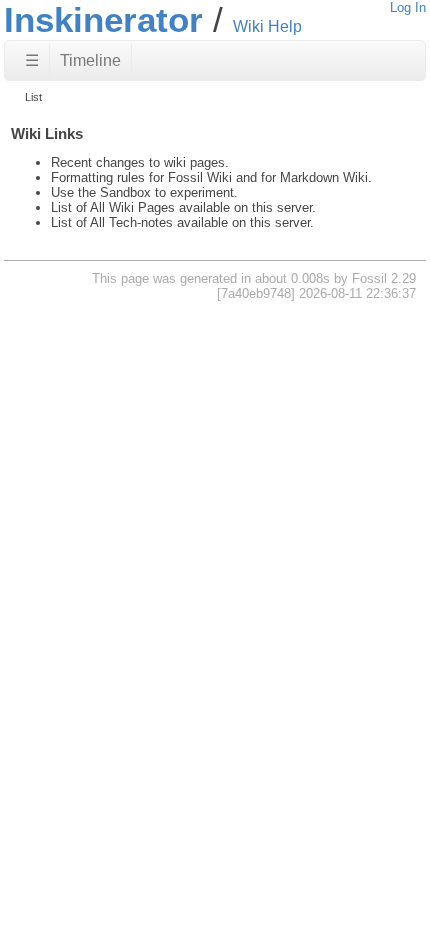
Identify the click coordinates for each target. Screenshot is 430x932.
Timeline (90, 60)
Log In (408, 7)
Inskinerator (103, 19)
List (33, 97)
